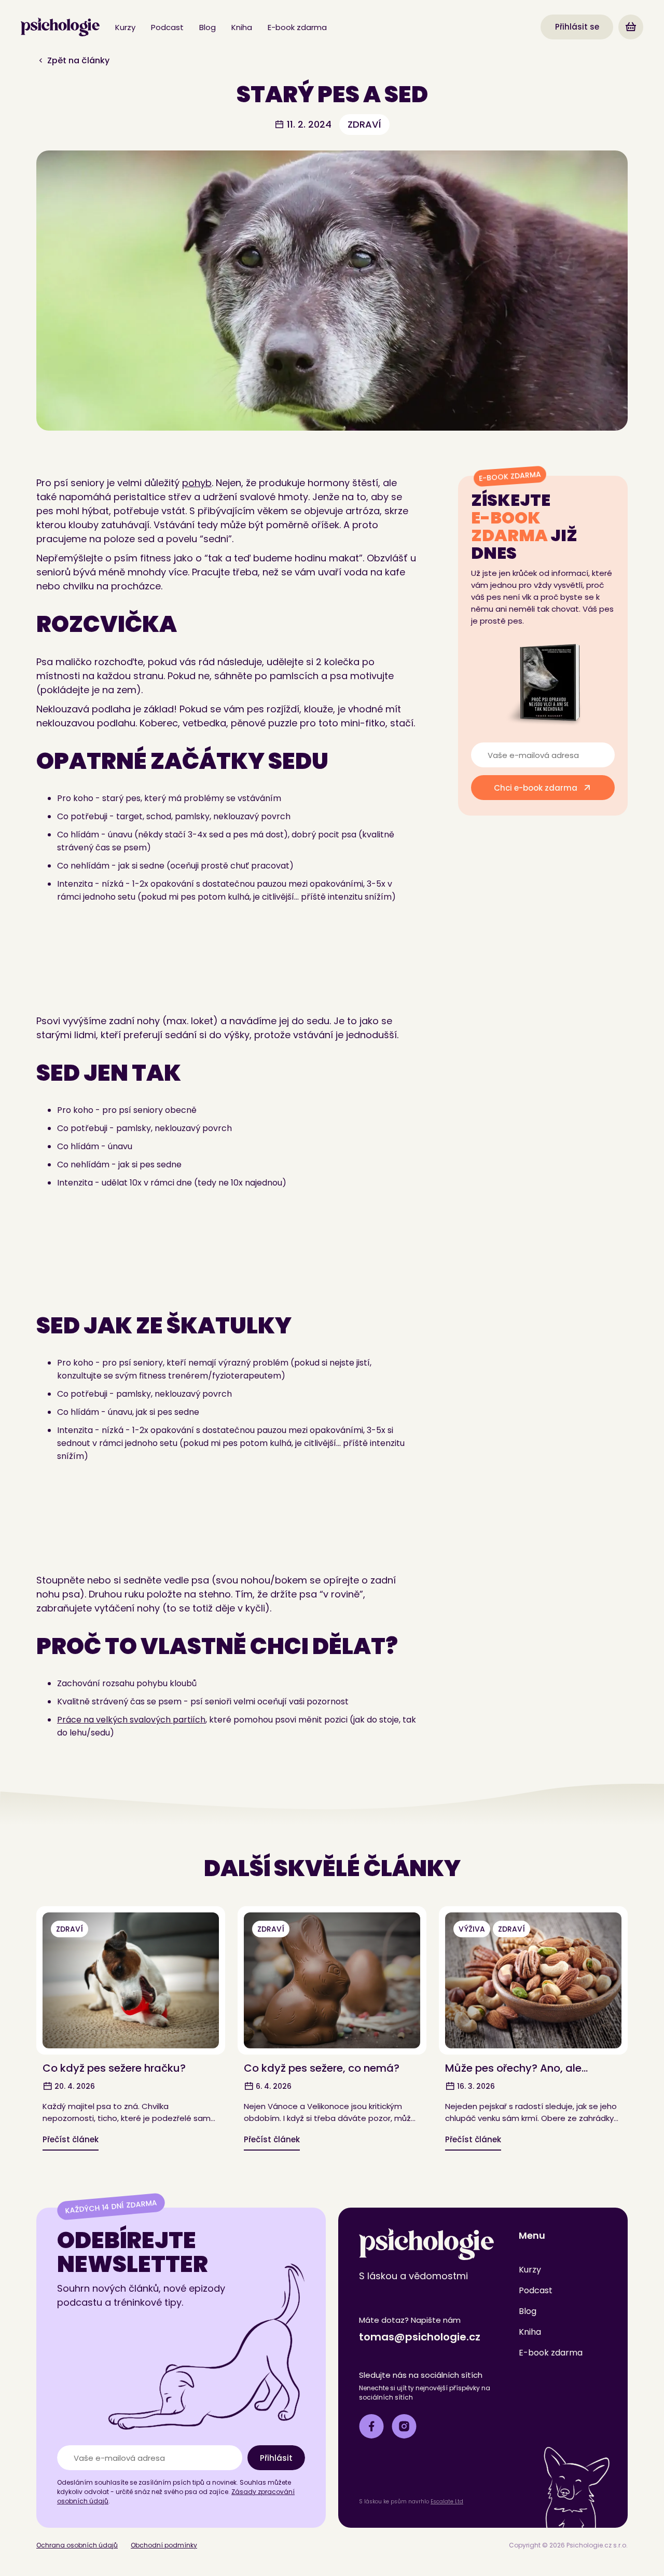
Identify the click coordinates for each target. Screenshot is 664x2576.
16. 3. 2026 (475, 2086)
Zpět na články (77, 60)
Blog (208, 27)
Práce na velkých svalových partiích (131, 1720)
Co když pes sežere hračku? (114, 2068)
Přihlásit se (577, 27)
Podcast (167, 27)
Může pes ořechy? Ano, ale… (516, 2068)
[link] (60, 27)
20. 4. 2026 (74, 2086)
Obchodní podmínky (164, 2545)
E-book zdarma (297, 27)
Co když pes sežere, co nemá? (322, 2068)
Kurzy (125, 27)
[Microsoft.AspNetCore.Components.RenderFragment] (631, 27)
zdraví (364, 124)
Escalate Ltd (447, 2502)
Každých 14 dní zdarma (111, 2206)
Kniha (242, 27)
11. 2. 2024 (308, 124)
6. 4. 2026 (273, 2086)
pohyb (197, 483)
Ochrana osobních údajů (77, 2545)
